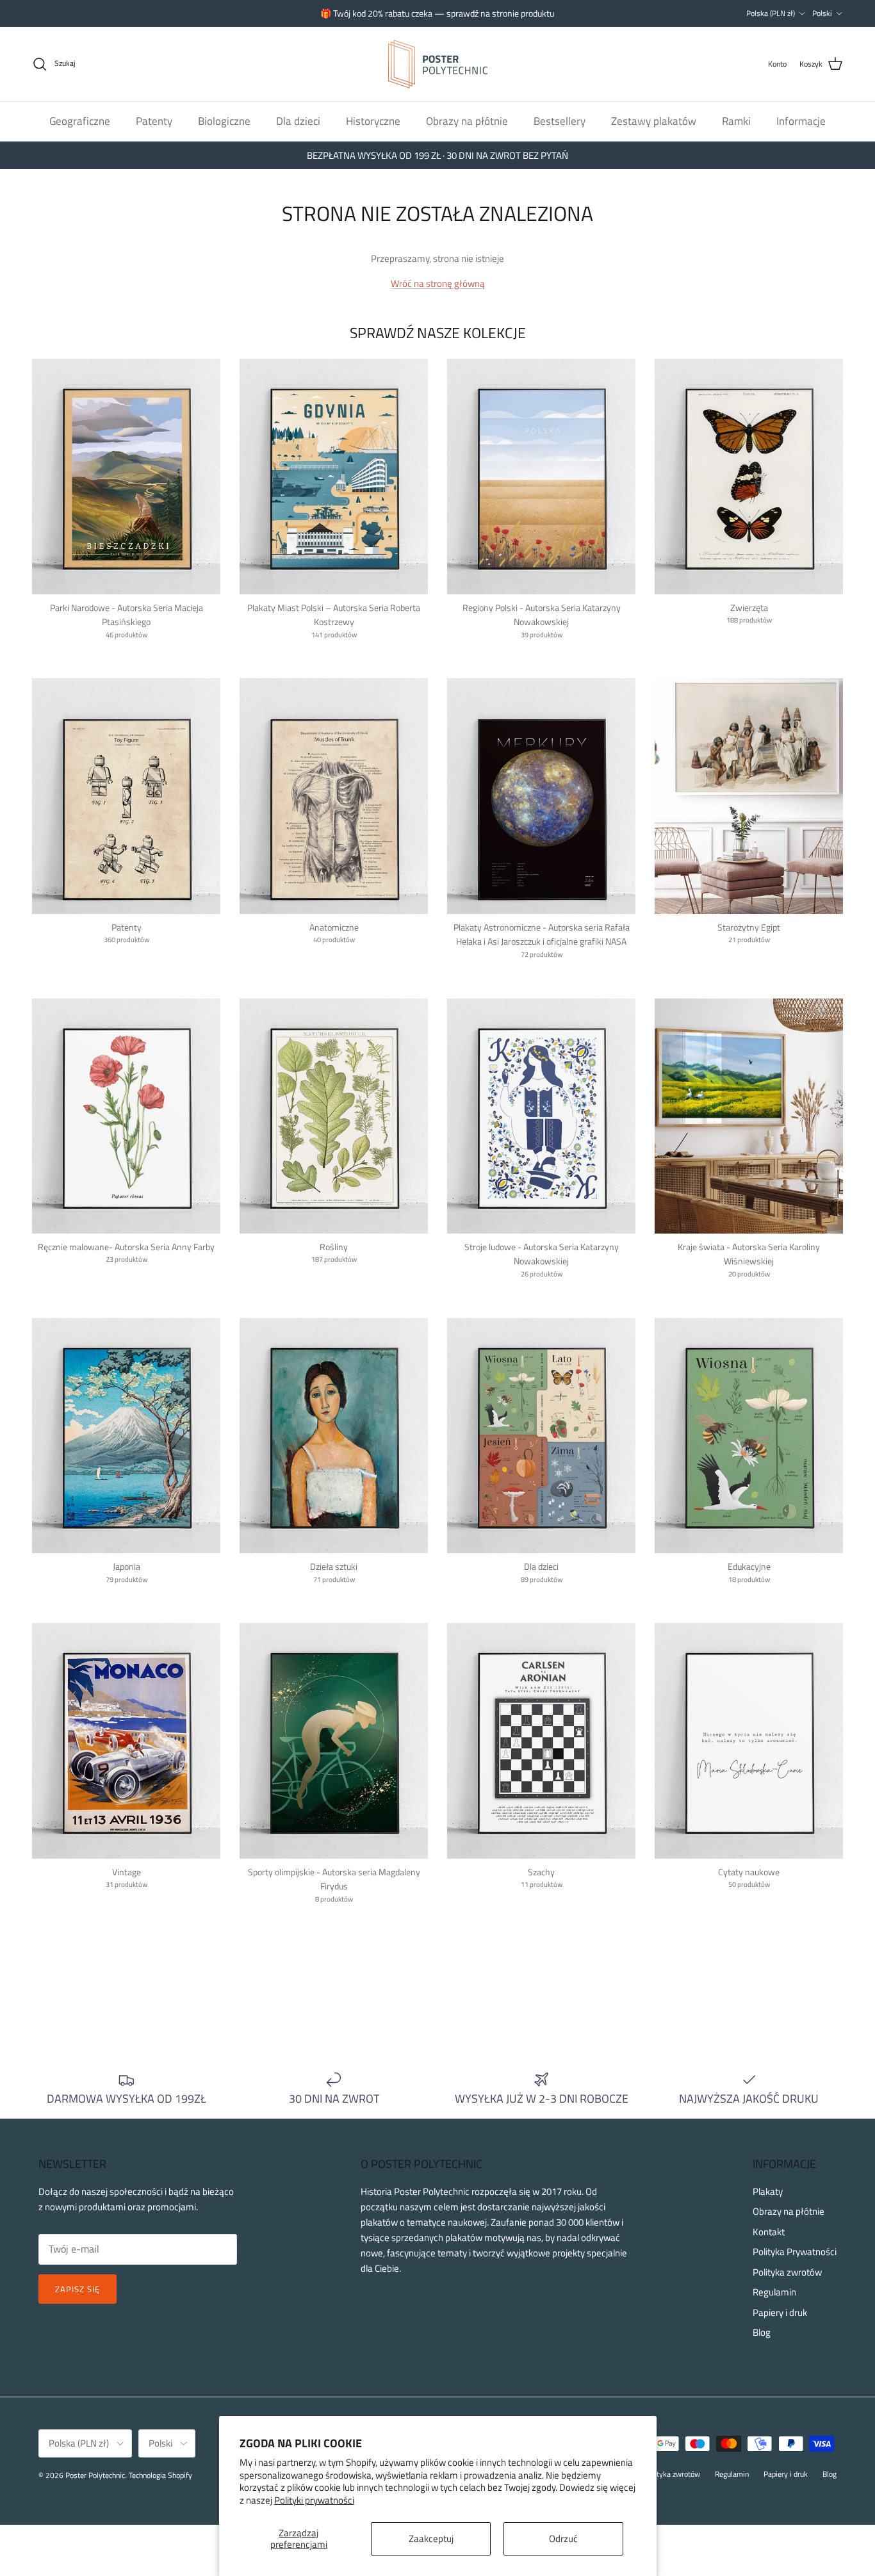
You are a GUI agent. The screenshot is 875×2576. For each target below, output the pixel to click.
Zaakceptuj (431, 2539)
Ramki (736, 120)
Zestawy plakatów (654, 120)
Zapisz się (78, 2289)
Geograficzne (80, 120)
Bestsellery (560, 120)
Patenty (154, 120)
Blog (762, 2332)
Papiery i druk (780, 2312)
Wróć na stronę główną (438, 283)
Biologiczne (224, 120)
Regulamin (774, 2292)
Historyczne (373, 120)
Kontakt (769, 2232)
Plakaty (768, 2191)
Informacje (801, 120)
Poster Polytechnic (95, 2475)
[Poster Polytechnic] (438, 64)
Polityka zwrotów (787, 2272)
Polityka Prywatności (795, 2252)
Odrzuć (563, 2539)
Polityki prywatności (314, 2500)
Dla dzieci (298, 120)
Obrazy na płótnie (467, 120)
